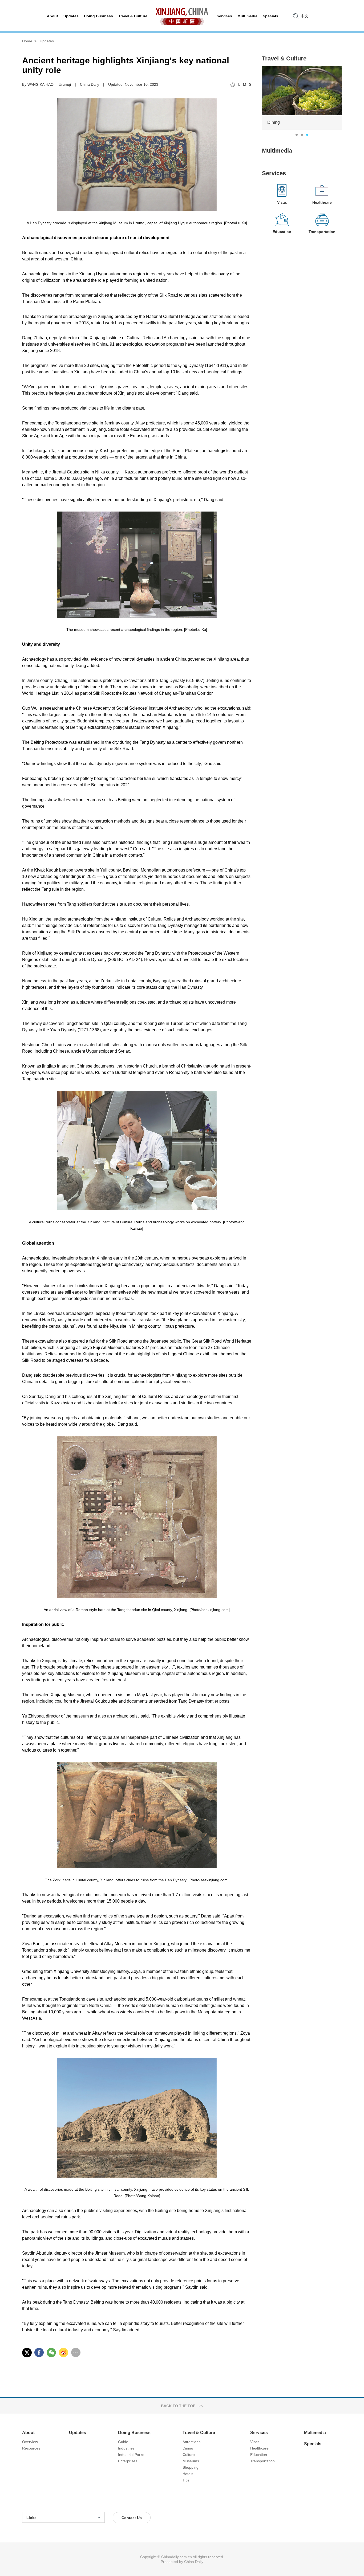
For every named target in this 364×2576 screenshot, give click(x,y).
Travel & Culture (284, 58)
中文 (305, 16)
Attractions (191, 2442)
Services (274, 173)
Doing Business (134, 2433)
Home (27, 41)
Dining (188, 2448)
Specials (313, 2444)
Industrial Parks (131, 2455)
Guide (123, 2442)
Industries (126, 2448)
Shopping (191, 2467)
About (28, 2433)
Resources (31, 2448)
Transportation (262, 2461)
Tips (186, 2480)
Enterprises (128, 2461)
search (296, 16)
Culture (189, 2455)
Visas (255, 2442)
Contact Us (132, 2518)
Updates (47, 41)
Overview (30, 2442)
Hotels (188, 2474)
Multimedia (277, 151)
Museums (191, 2461)
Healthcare (259, 2448)
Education (259, 2455)
